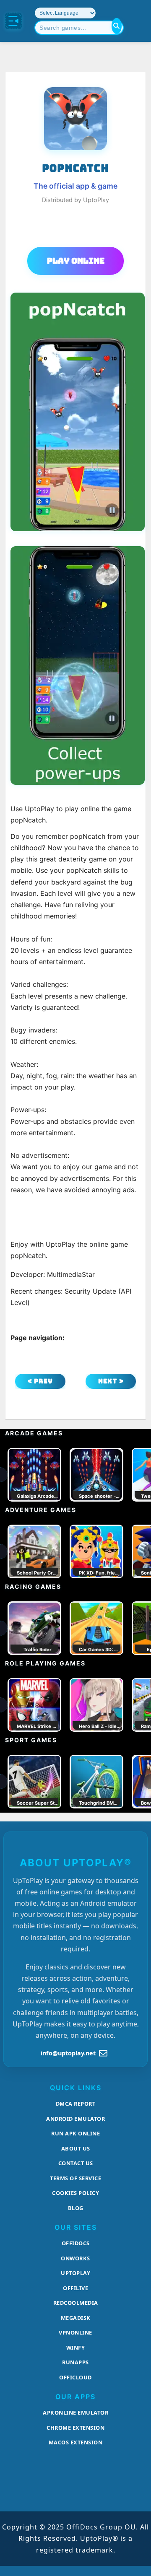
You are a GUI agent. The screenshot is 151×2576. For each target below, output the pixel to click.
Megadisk (76, 2318)
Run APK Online (75, 2133)
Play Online (76, 261)
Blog (76, 2208)
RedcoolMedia (76, 2303)
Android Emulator (75, 2119)
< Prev (40, 1381)
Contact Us (76, 2163)
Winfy (76, 2348)
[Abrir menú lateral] (13, 21)
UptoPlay (75, 2273)
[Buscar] (117, 26)
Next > (111, 1381)
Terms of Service (75, 2178)
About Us (76, 2148)
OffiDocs (76, 2243)
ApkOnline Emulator (75, 2413)
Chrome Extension (75, 2428)
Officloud (75, 2377)
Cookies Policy (75, 2193)
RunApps (75, 2362)
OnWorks (75, 2258)
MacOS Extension (76, 2442)
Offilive (75, 2288)
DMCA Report (76, 2104)
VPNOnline (75, 2332)
